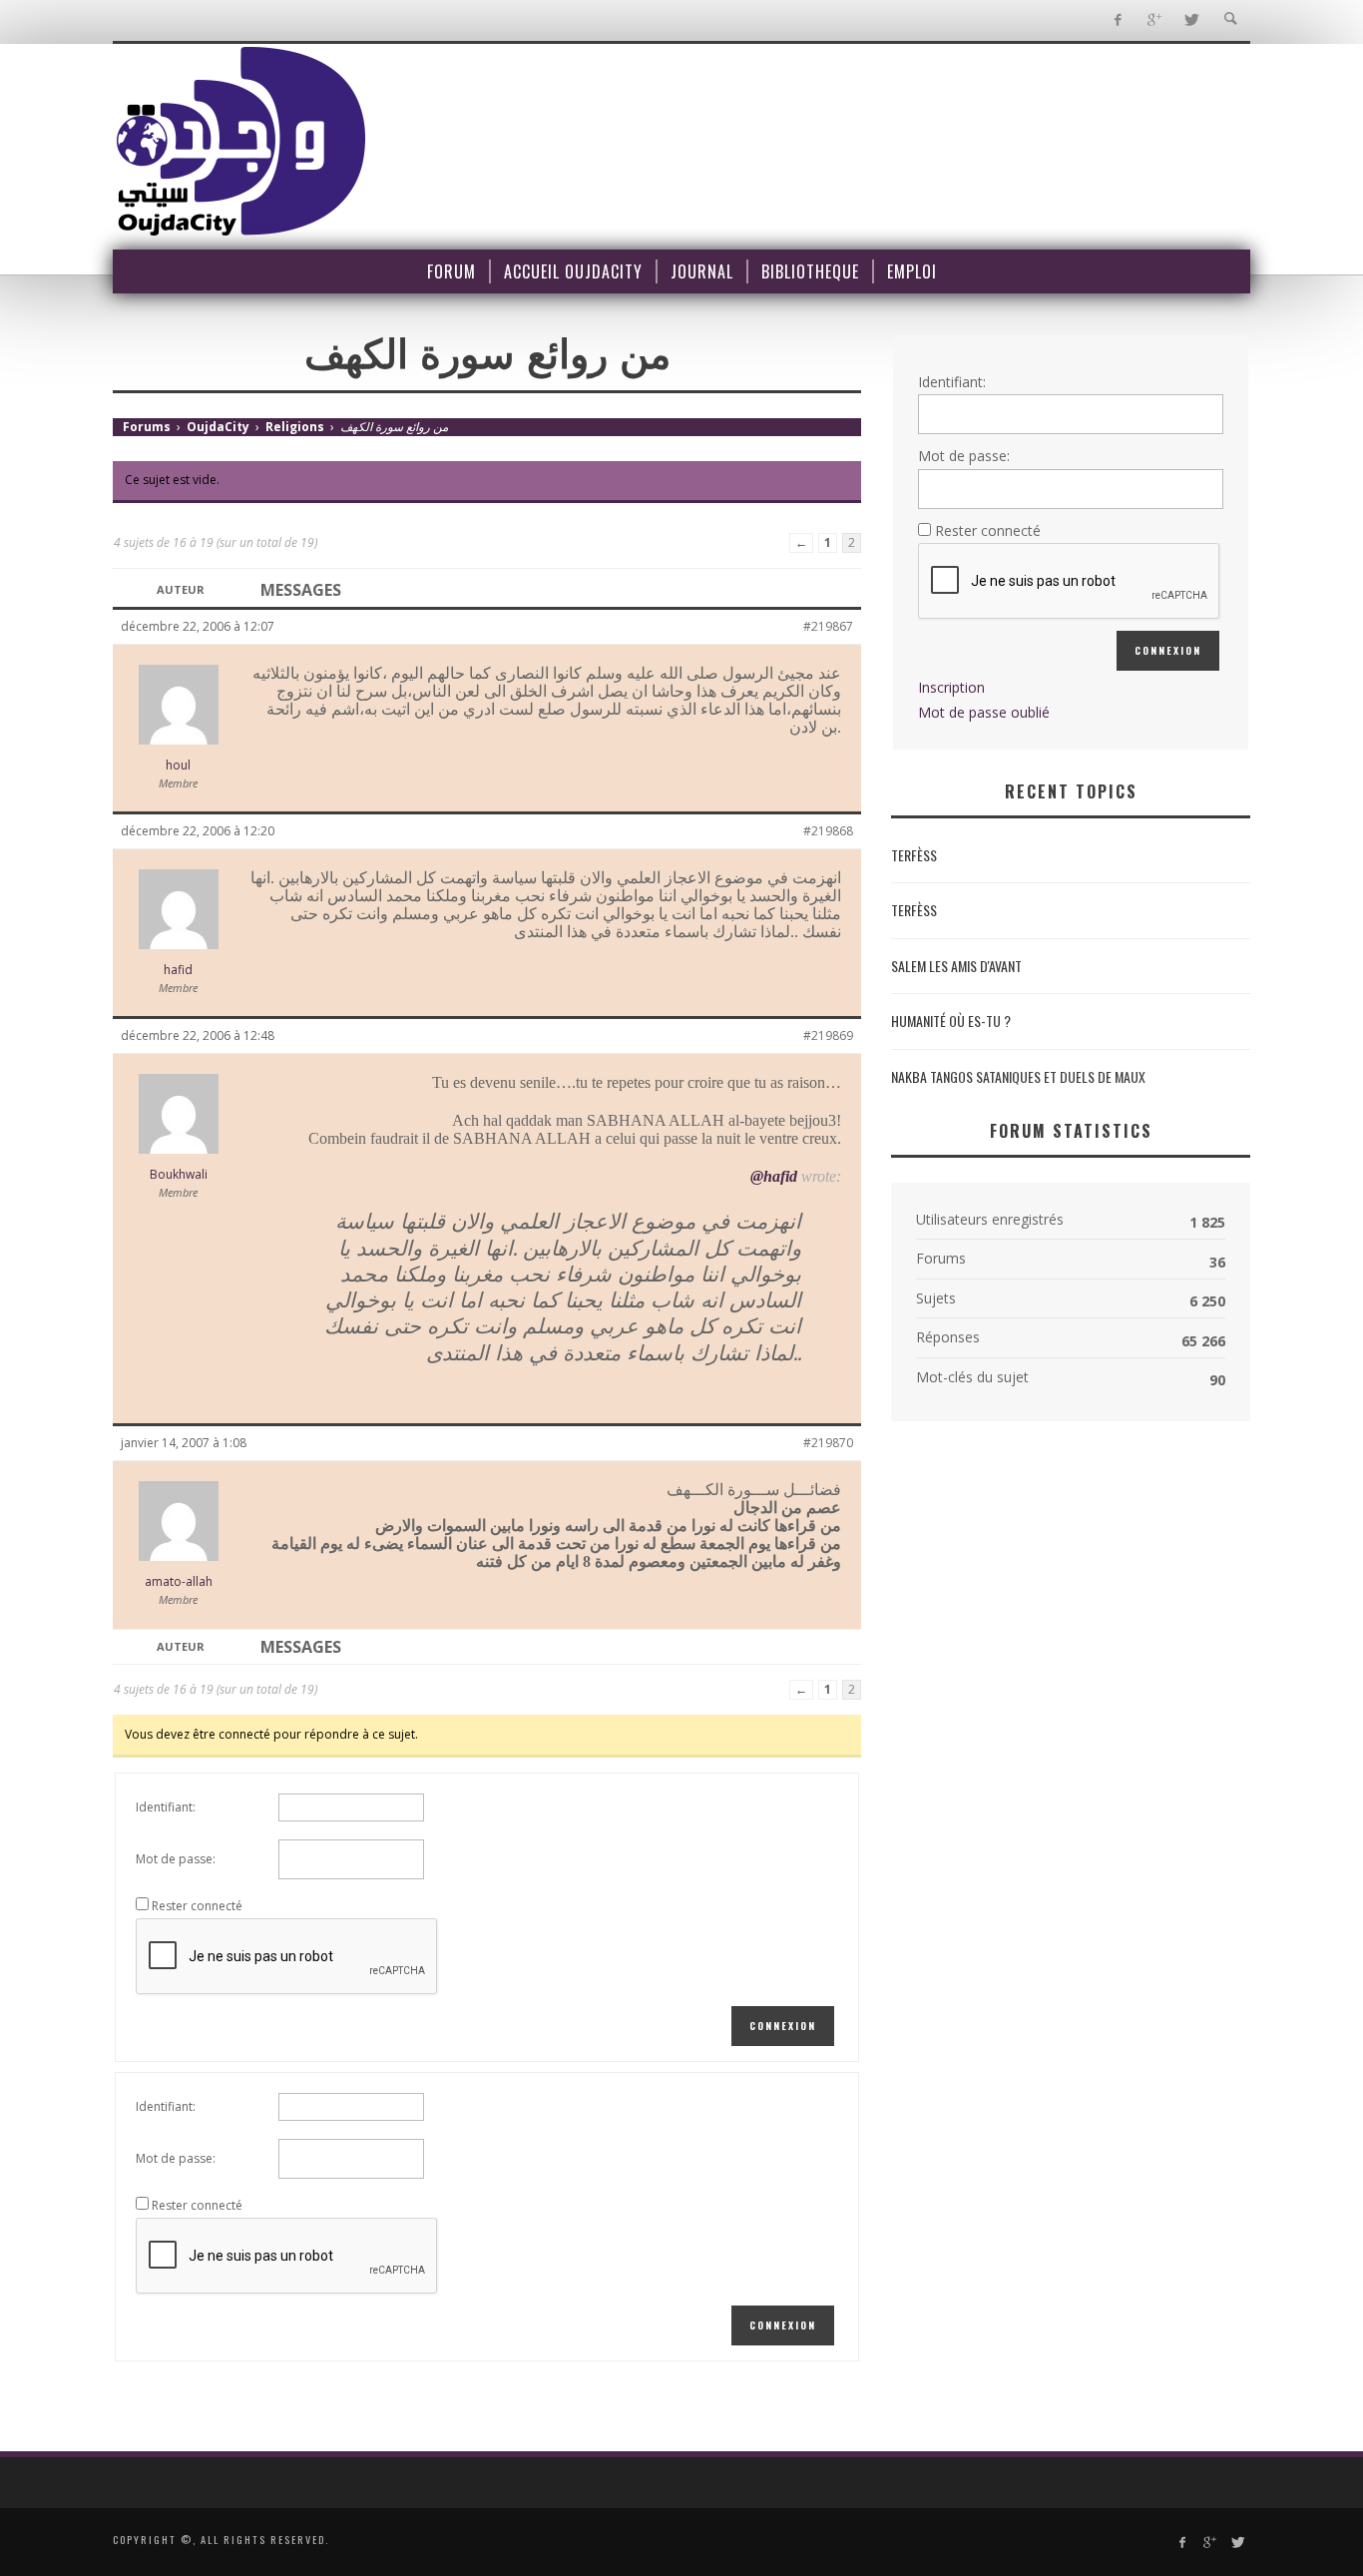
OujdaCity (218, 427)
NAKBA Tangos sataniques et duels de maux (1018, 1076)
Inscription (951, 687)
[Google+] (1154, 20)
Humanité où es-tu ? (951, 1021)
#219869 (828, 1035)
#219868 (828, 831)
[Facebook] (1117, 20)
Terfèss (914, 855)
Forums (147, 427)
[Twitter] (1191, 20)
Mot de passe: (176, 1859)
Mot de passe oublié (984, 712)
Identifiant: (166, 1807)
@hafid (774, 1176)
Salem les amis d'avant (956, 966)
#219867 (828, 626)
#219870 (828, 1443)
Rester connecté (197, 1906)
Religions (295, 427)
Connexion (783, 2026)
